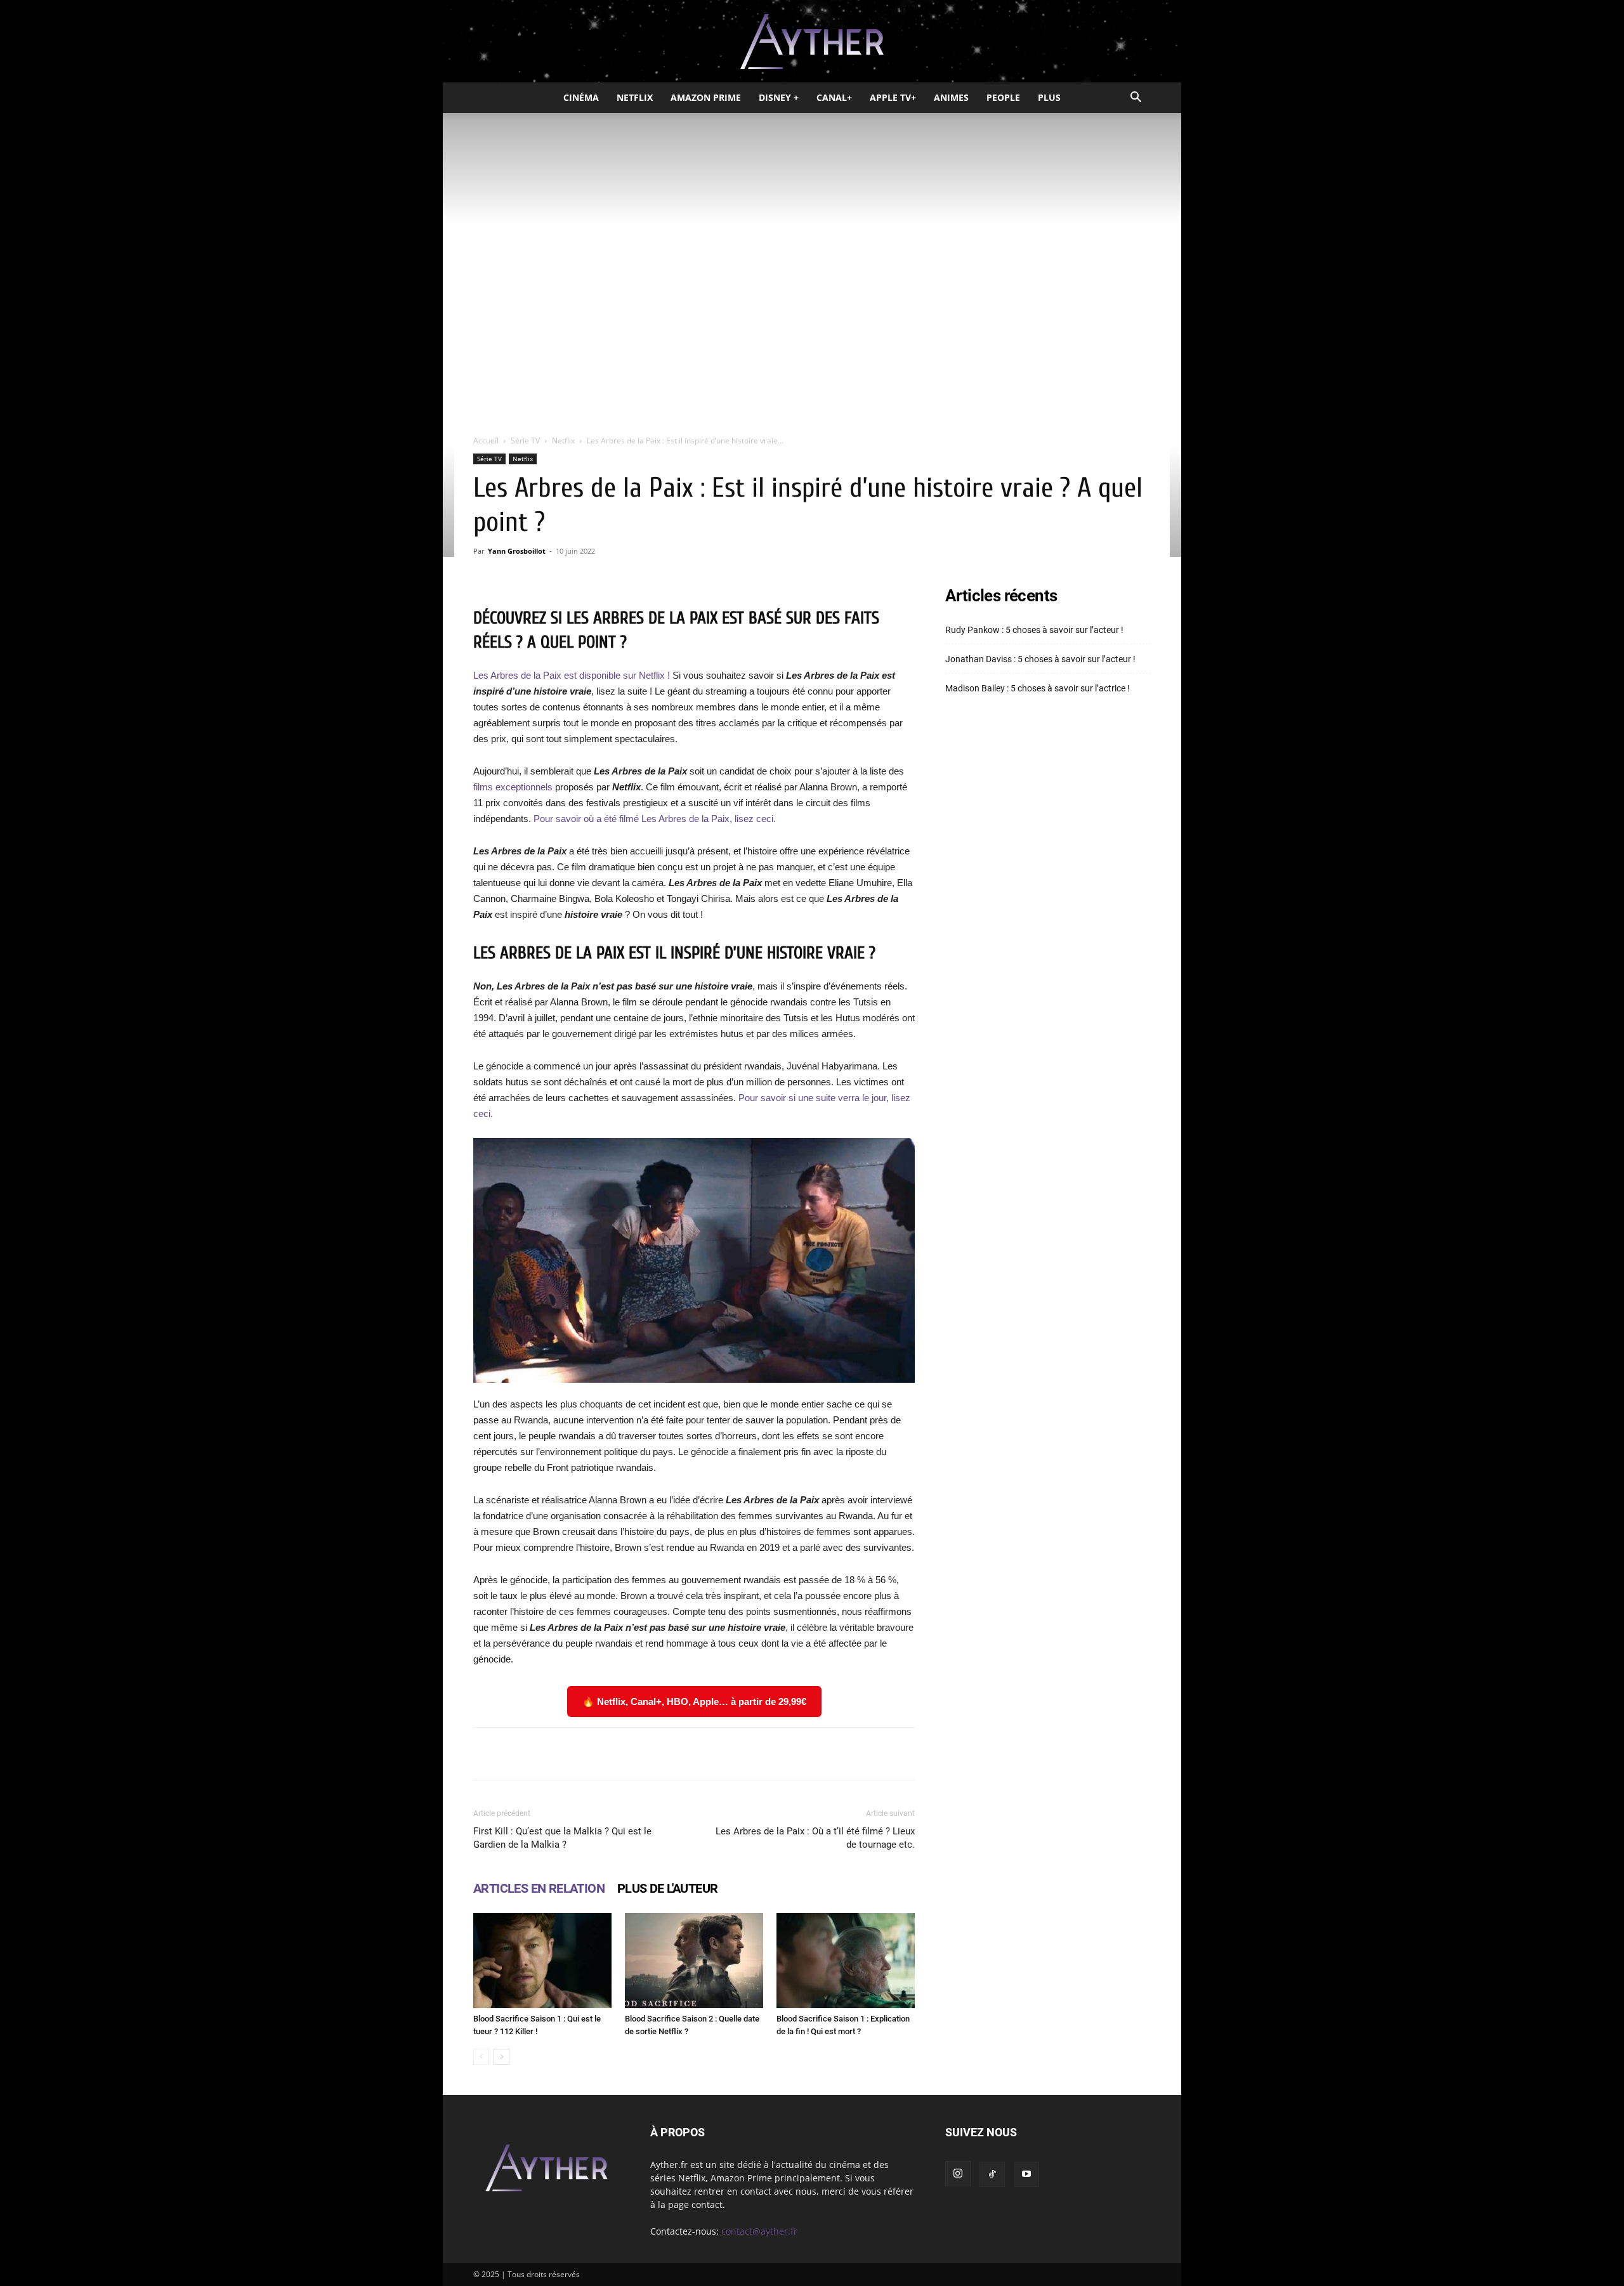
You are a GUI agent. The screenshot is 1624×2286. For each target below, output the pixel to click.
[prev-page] (481, 2057)
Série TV (525, 441)
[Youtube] (1026, 2174)
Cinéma (581, 97)
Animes (951, 97)
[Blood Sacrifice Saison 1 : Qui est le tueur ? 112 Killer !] (542, 1961)
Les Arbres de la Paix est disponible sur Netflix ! (573, 675)
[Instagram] (958, 2174)
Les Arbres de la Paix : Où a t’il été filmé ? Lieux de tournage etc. (815, 1838)
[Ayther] (812, 42)
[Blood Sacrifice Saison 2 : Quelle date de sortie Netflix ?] (694, 1961)
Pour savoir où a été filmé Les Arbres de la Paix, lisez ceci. (655, 819)
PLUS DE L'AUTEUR (667, 1888)
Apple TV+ (893, 97)
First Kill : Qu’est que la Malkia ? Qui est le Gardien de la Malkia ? (562, 1838)
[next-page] (501, 2057)
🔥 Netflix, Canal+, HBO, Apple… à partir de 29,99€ (694, 1701)
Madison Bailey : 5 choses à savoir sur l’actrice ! (1038, 688)
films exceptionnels (513, 787)
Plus (1049, 97)
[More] (855, 1754)
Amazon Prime (706, 97)
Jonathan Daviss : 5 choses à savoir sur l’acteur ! (1040, 659)
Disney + (779, 97)
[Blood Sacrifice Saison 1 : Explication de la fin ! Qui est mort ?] (846, 1961)
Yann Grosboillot (517, 551)
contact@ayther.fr (759, 2231)
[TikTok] (992, 2174)
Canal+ (834, 97)
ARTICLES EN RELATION (539, 1888)
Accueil (486, 441)
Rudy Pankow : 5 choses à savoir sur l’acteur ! (1034, 630)
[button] (1136, 99)
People (1003, 97)
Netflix (635, 97)
